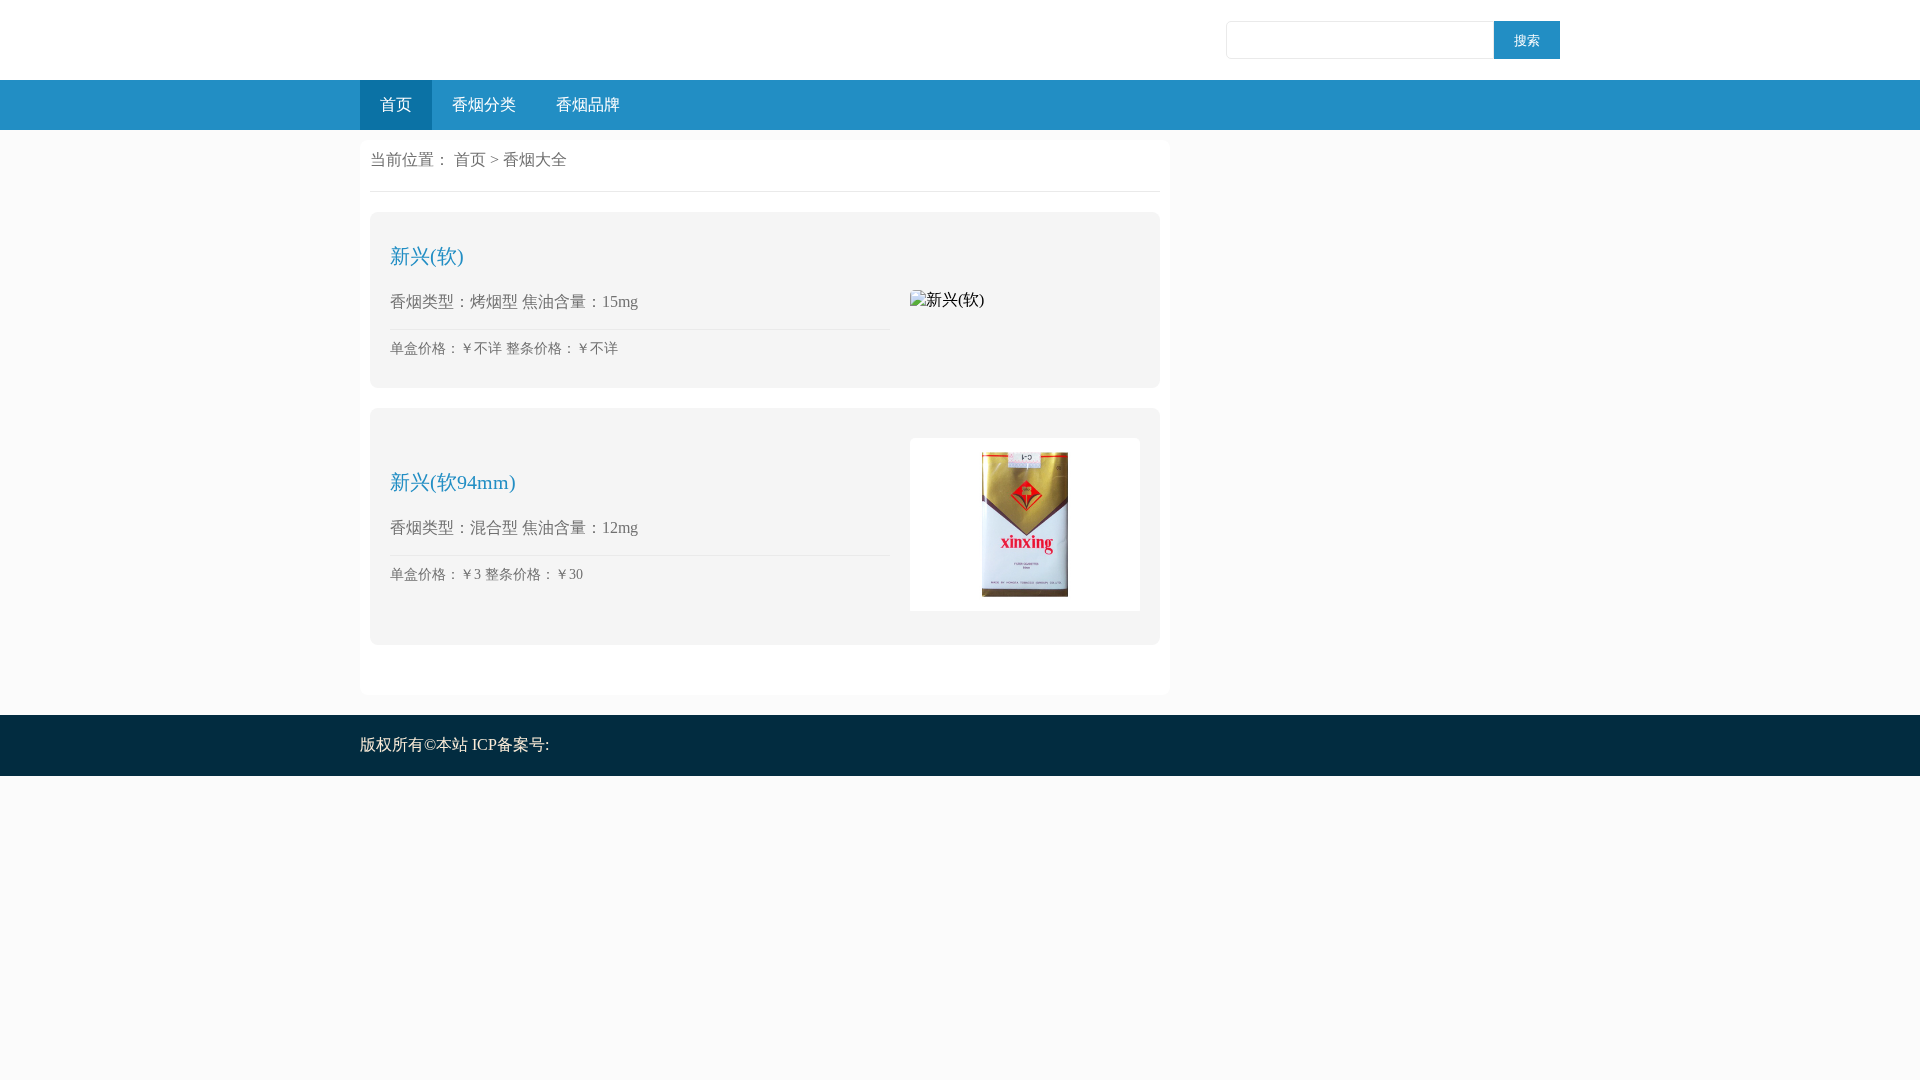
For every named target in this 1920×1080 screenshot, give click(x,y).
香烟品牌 (588, 104)
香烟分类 (484, 104)
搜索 (1527, 40)
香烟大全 (535, 159)
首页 (396, 104)
